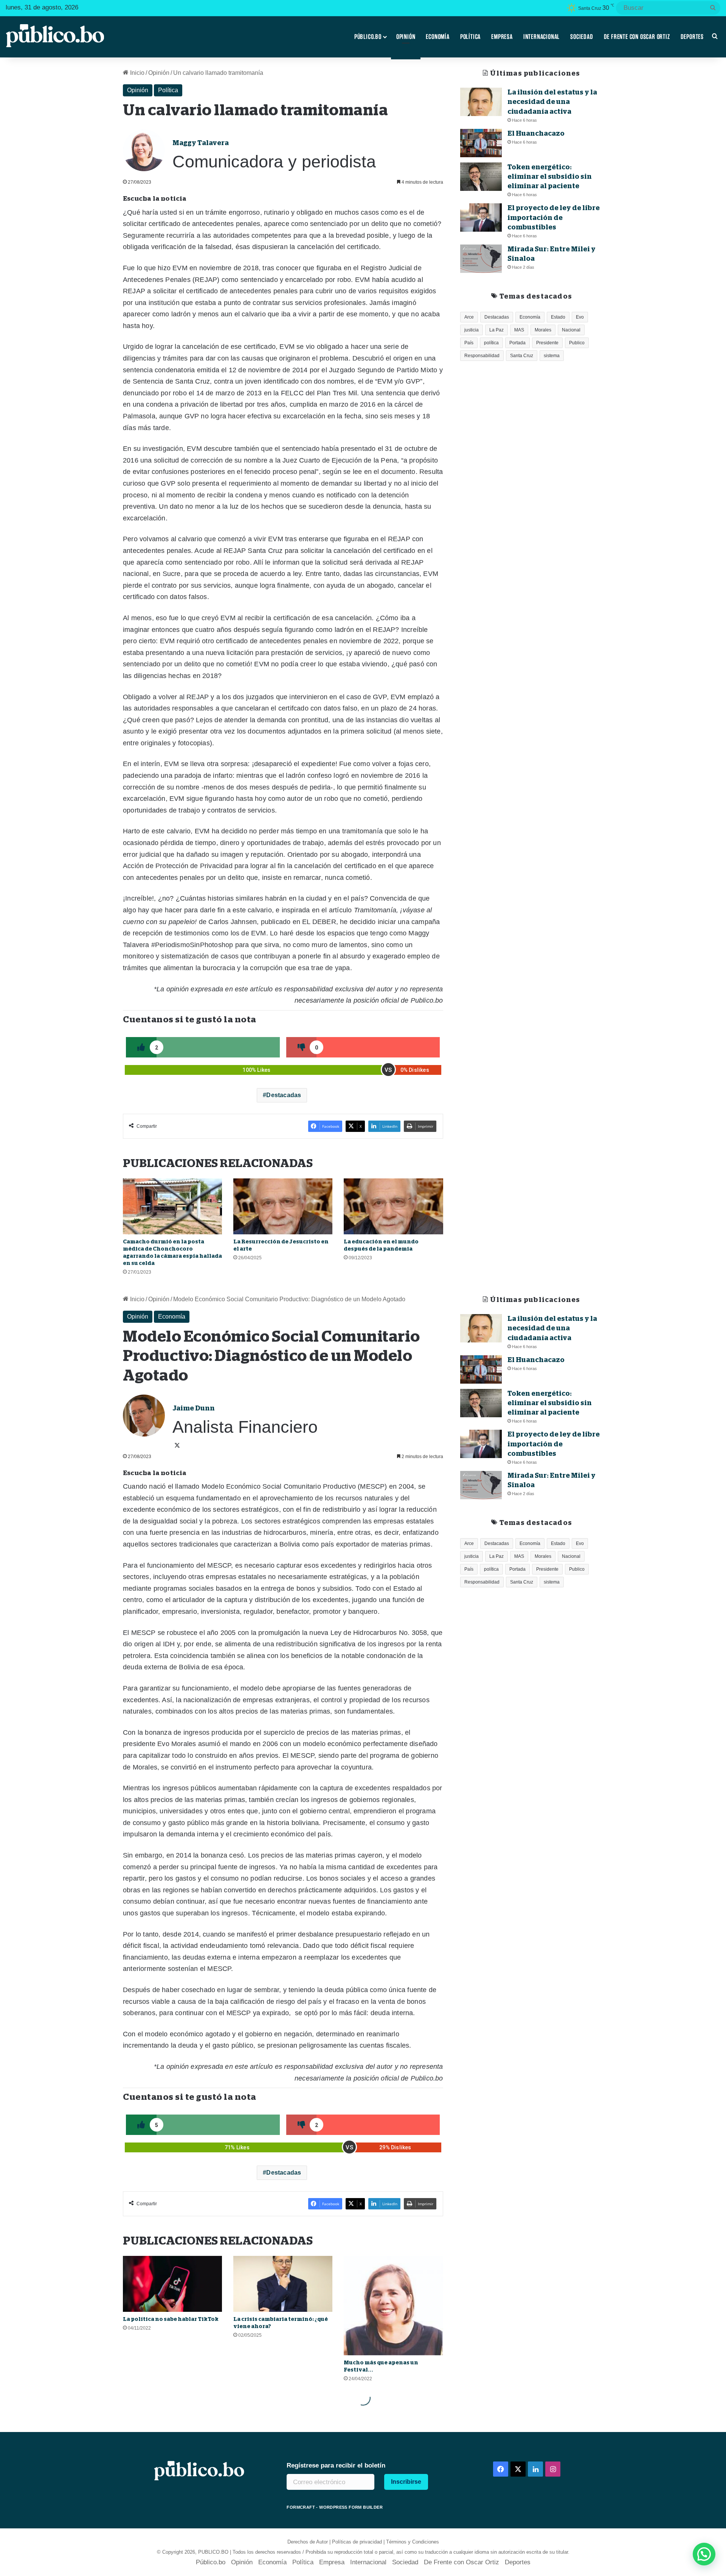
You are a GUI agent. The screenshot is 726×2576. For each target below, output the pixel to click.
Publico (577, 343)
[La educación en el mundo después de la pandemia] (393, 1206)
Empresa (502, 37)
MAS (519, 330)
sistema (552, 356)
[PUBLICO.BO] (55, 37)
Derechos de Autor (308, 2542)
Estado (558, 317)
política (491, 343)
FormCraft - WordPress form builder (335, 2507)
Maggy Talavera (201, 143)
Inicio (137, 73)
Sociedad (582, 37)
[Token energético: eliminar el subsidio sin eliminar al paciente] (481, 177)
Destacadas (284, 1095)
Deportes (692, 37)
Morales (543, 330)
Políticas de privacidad (357, 2542)
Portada (517, 343)
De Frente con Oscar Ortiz (637, 37)
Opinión (406, 37)
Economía (437, 37)
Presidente (547, 343)
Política (470, 37)
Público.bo (368, 37)
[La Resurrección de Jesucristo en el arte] (283, 1206)
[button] (704, 2554)
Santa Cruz (522, 356)
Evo (580, 317)
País (469, 343)
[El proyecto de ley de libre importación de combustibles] (481, 218)
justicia (472, 330)
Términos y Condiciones (413, 2542)
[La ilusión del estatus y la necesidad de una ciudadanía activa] (481, 102)
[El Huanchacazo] (481, 143)
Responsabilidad (482, 356)
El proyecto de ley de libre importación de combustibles (554, 217)
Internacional (541, 37)
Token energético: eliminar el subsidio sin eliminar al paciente (550, 176)
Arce (469, 317)
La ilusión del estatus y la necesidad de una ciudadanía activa (552, 102)
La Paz (496, 330)
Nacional (571, 330)
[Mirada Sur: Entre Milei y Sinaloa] (481, 259)
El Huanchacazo (536, 133)
